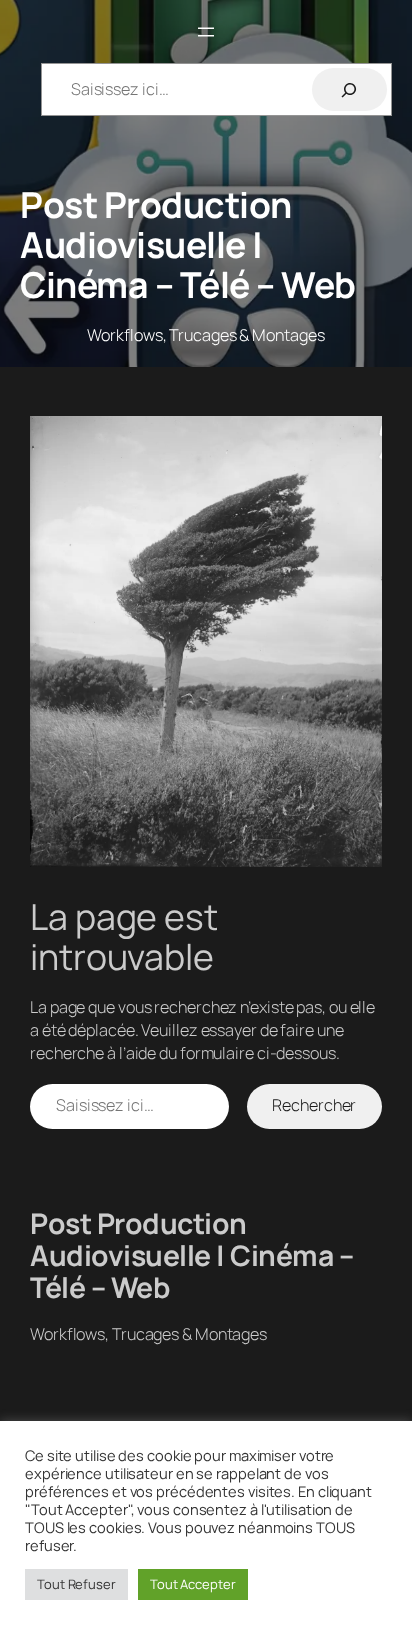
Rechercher (314, 1105)
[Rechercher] (349, 89)
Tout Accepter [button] (193, 1584)
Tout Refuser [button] (76, 1584)
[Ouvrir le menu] (206, 32)
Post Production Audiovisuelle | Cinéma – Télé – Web (188, 244)
